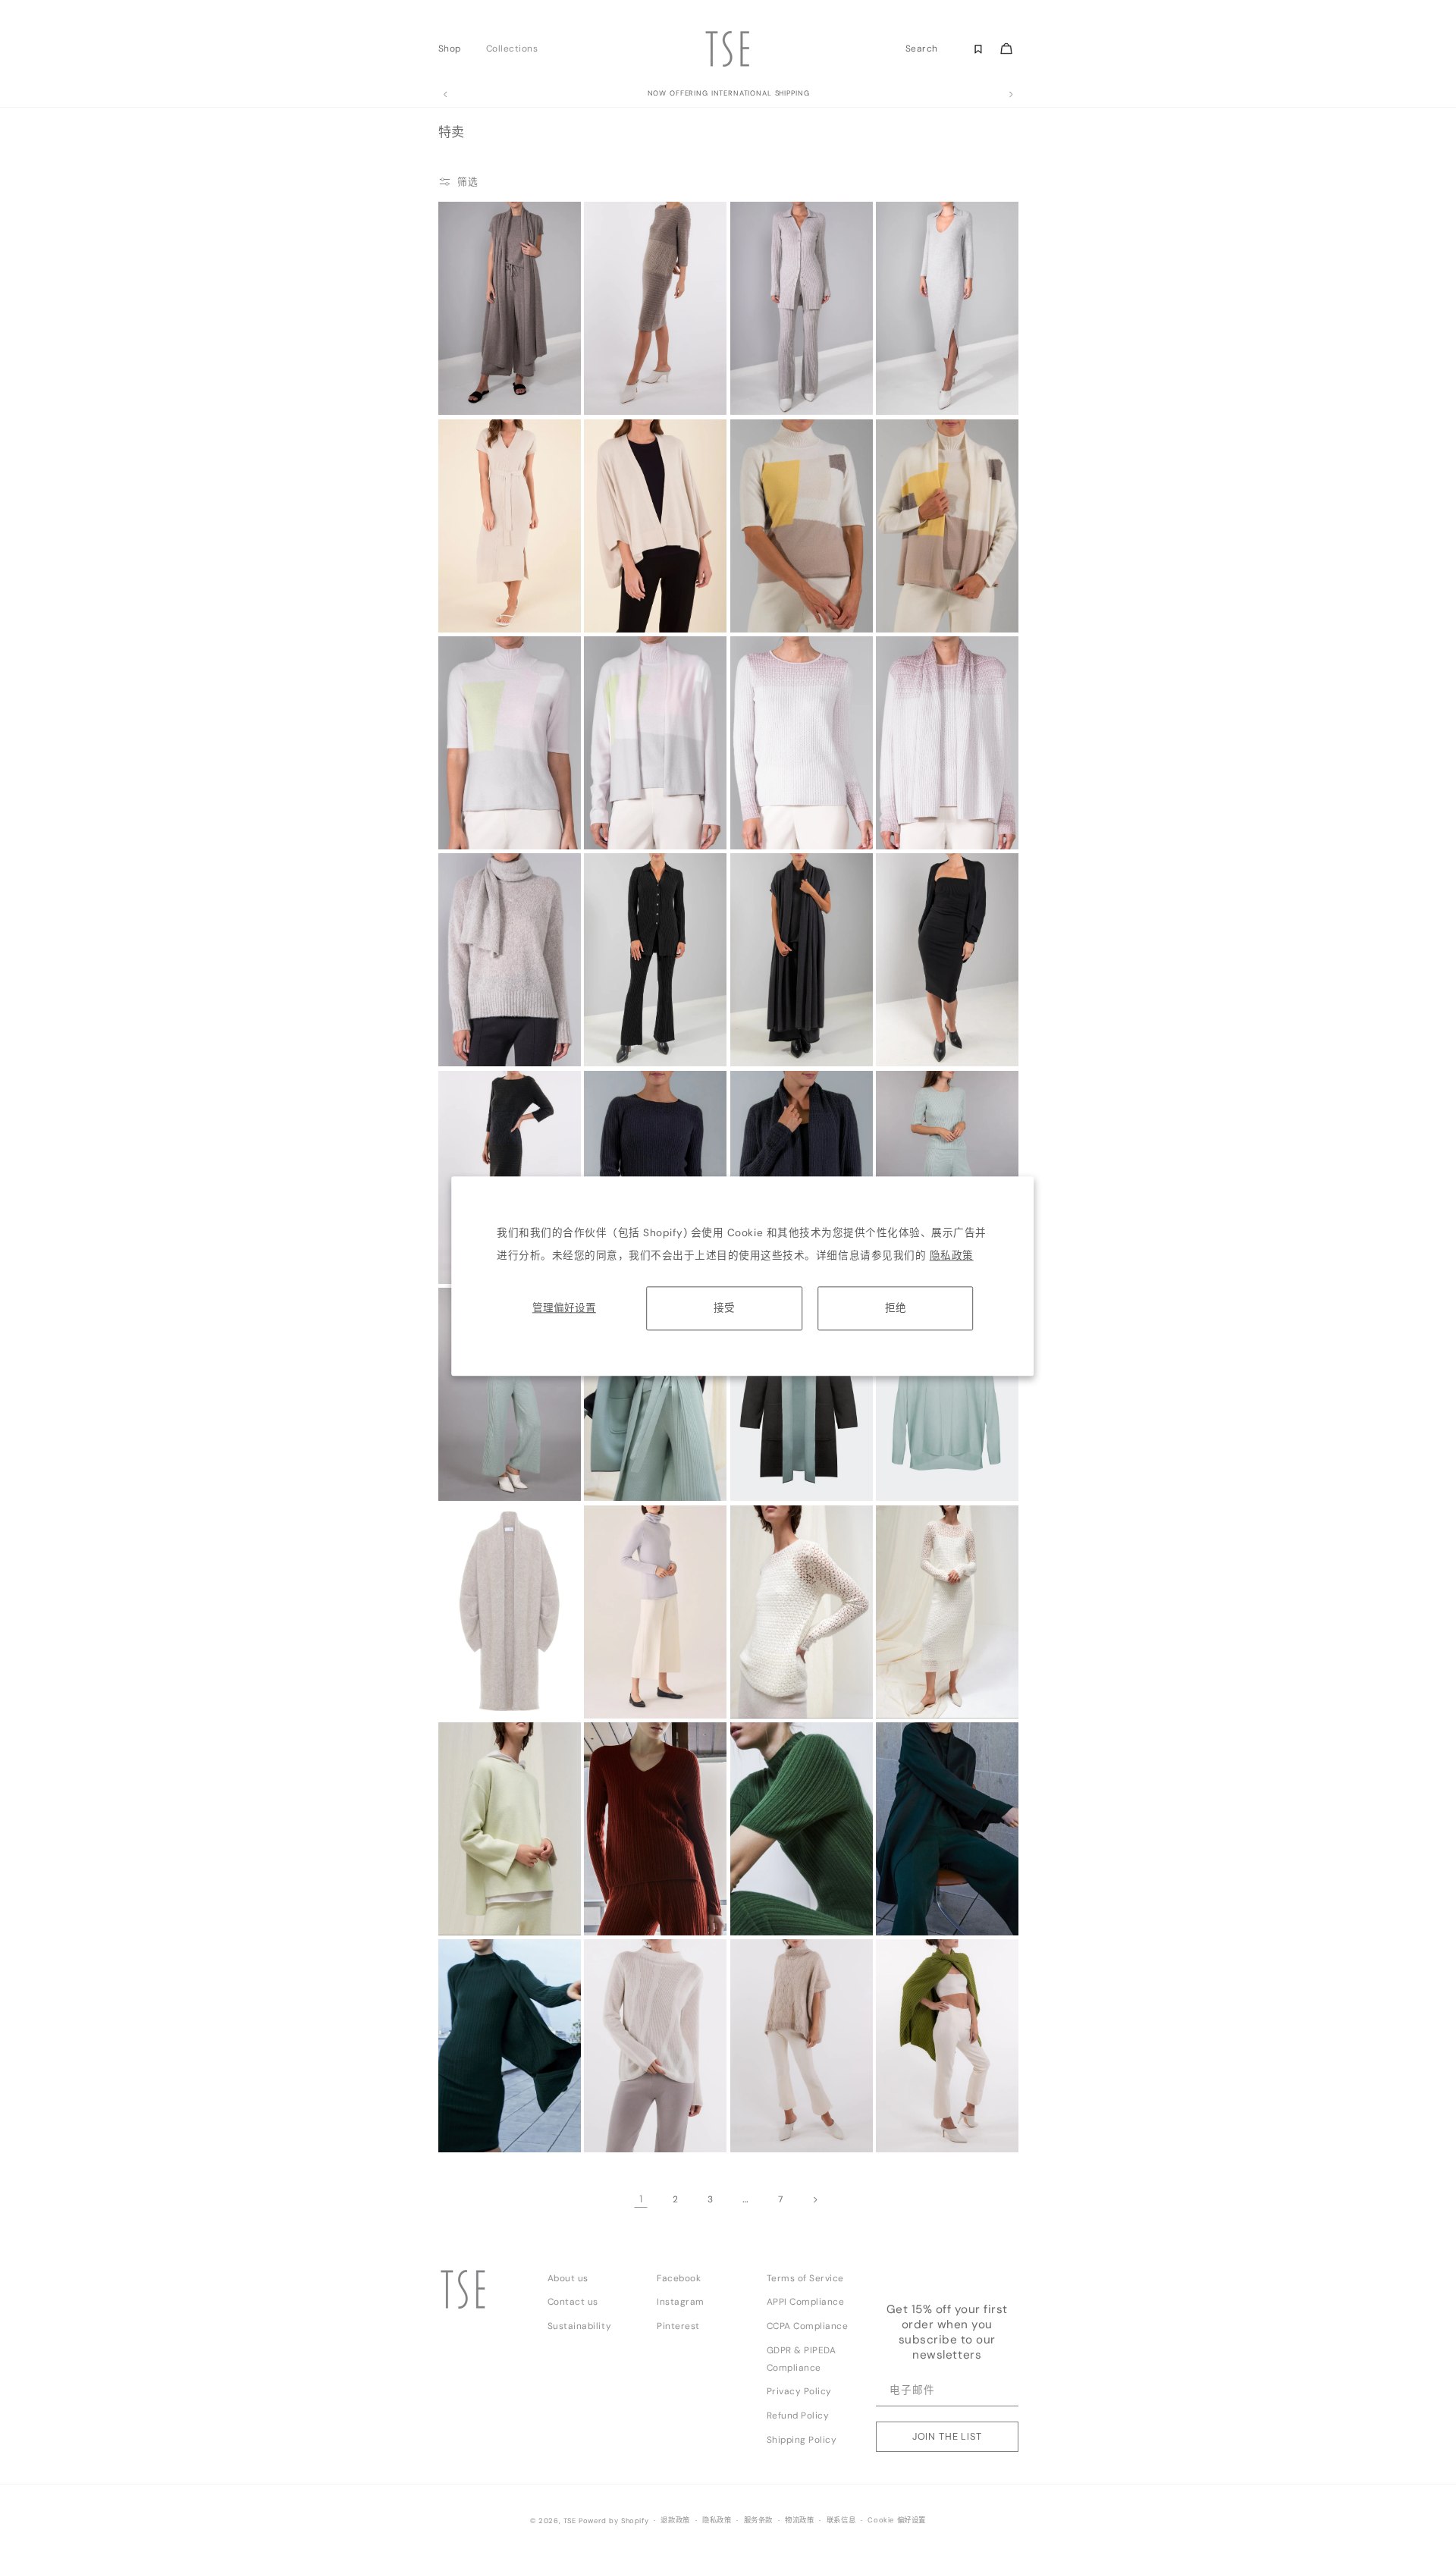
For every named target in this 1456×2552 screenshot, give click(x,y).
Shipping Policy (802, 2440)
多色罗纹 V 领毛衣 (625, 1885)
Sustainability (579, 2326)
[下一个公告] (1011, 95)
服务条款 (758, 2520)
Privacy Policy (799, 2391)
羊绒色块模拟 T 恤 (771, 582)
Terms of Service (805, 2278)
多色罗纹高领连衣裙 (482, 2102)
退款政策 (675, 2520)
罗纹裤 (460, 1451)
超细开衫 (901, 1451)
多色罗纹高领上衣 (770, 1885)
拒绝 (896, 1308)
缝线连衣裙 (613, 365)
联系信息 (841, 2520)
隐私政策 (952, 1256)
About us (568, 2278)
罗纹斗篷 (901, 2102)
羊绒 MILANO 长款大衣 (925, 1885)
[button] (454, 49)
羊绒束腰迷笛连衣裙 (482, 582)
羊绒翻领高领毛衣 (623, 1668)
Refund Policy (798, 2415)
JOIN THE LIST (947, 2436)
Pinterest (678, 2326)
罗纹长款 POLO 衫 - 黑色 (637, 1016)
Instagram (681, 2302)
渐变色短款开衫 (912, 799)
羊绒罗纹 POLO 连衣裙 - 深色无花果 (927, 369)
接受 (724, 1308)
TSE (570, 2521)
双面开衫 (755, 1451)
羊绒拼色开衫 (616, 799)
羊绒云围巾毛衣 (474, 1016)
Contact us (573, 2302)
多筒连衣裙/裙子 (913, 1016)
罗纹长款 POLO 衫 (771, 365)
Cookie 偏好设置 (897, 2520)
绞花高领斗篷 (763, 2102)
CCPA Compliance (808, 2326)
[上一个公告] (445, 95)
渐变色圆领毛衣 (766, 799)
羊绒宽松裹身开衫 (623, 582)
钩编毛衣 (755, 1668)
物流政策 (799, 2520)
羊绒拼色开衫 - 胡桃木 (924, 582)
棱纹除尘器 (613, 1451)
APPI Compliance (806, 2302)
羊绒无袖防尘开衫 (478, 365)
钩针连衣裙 (905, 1668)
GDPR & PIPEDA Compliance (802, 2359)
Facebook (679, 2278)
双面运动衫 (467, 1885)
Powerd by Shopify (613, 2521)
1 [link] (641, 2199)
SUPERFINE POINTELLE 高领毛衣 (634, 2107)
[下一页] (815, 2199)
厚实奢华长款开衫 (478, 1690)
